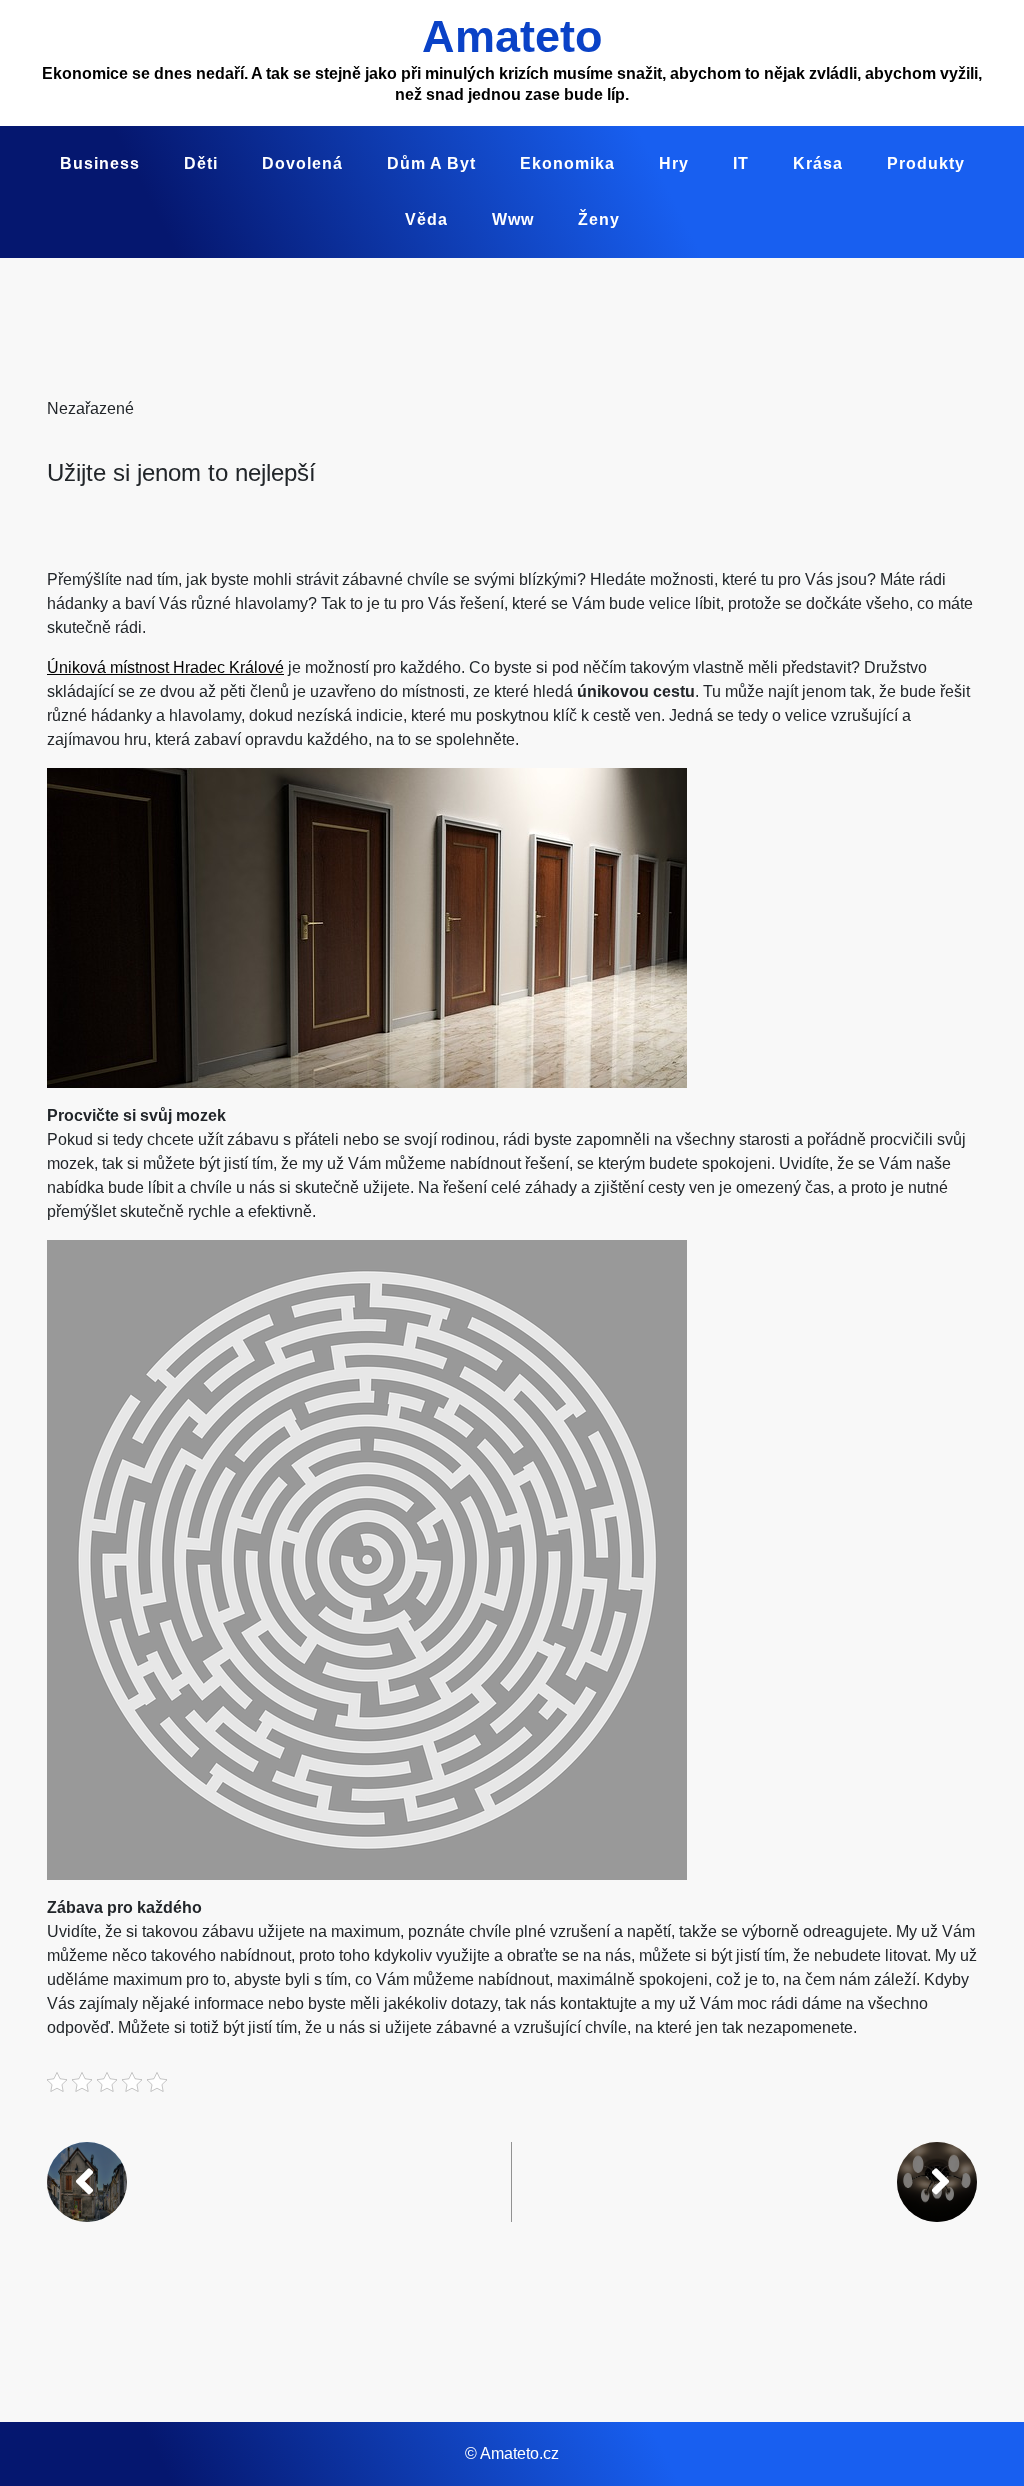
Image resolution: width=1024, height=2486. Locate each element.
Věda (426, 219)
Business (100, 163)
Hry (674, 163)
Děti (201, 163)
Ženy (599, 219)
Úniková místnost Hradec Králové (165, 667)
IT (741, 163)
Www (513, 219)
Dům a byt (431, 163)
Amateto (512, 36)
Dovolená (302, 163)
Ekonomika (567, 163)
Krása (818, 163)
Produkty (926, 163)
